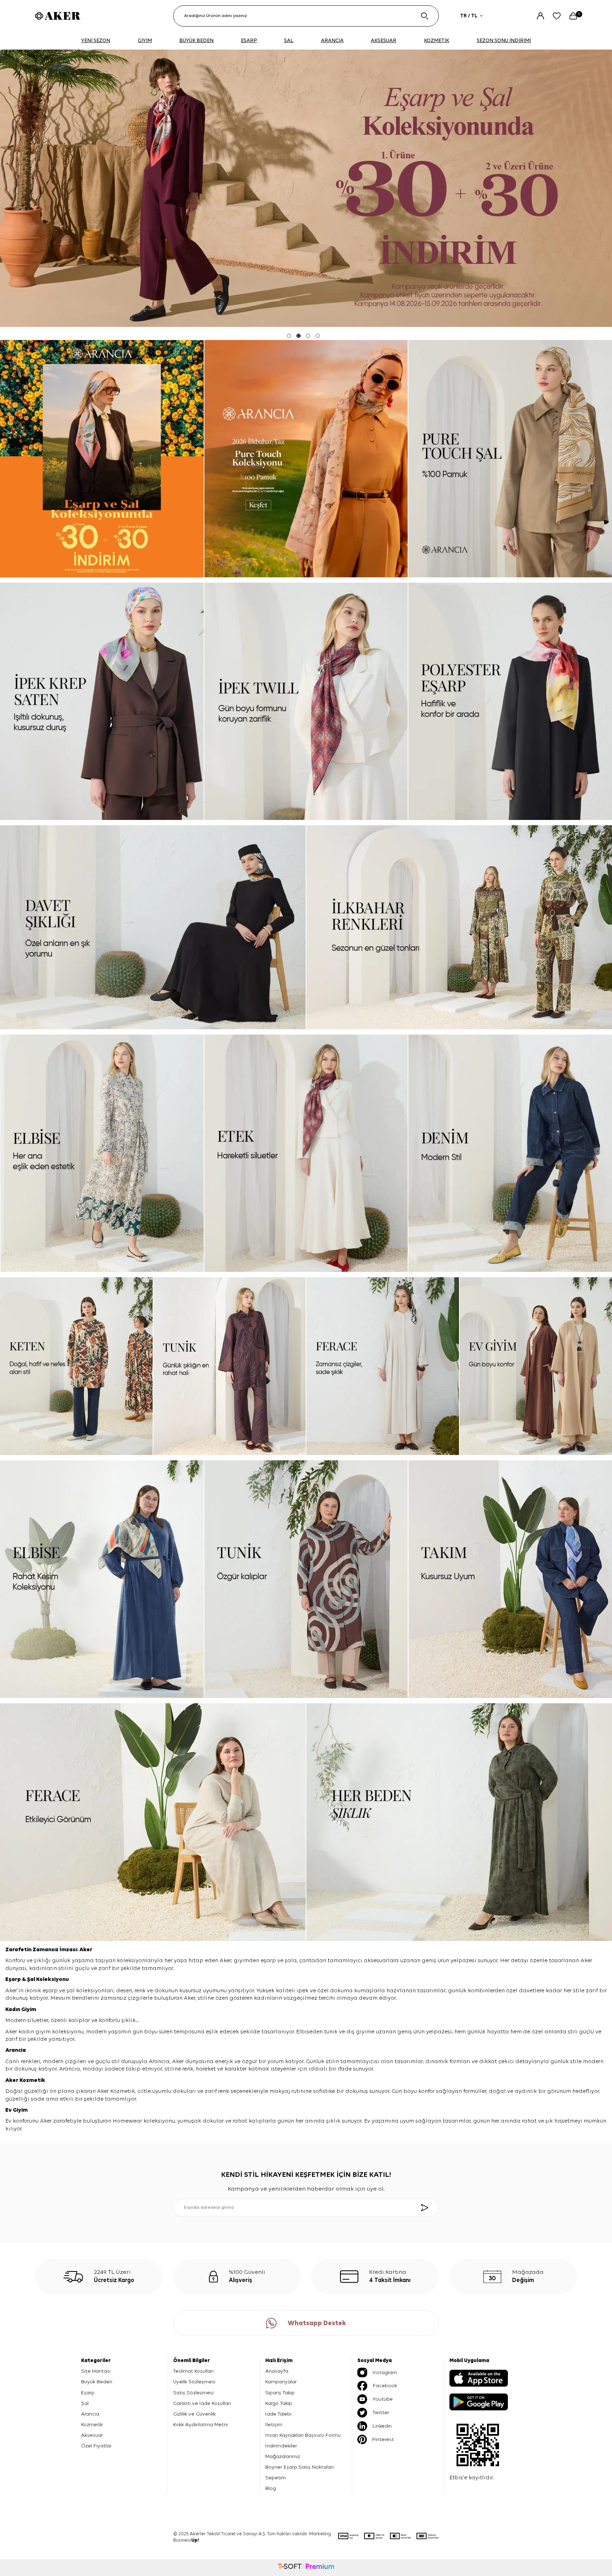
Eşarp (14, 1980)
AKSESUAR (384, 41)
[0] (573, 16)
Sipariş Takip (280, 2393)
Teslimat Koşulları (193, 2371)
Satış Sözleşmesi (193, 2393)
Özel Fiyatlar (96, 2446)
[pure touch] (306, 459)
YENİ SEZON (96, 41)
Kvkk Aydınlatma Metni (200, 2425)
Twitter (381, 2413)
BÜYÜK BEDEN (196, 41)
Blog (271, 2488)
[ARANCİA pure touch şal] (510, 459)
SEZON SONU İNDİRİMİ (504, 41)
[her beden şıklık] (459, 1822)
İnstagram (385, 2373)
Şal (32, 1980)
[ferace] (383, 1366)
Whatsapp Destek (317, 2323)
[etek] (306, 1153)
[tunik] (230, 1366)
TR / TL (469, 16)
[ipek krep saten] (102, 701)
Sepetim (276, 2478)
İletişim (274, 2425)
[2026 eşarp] (306, 188)
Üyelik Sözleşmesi (194, 2382)
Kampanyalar (281, 2382)
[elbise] (102, 1153)
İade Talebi (278, 2414)
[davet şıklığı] (153, 927)
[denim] (510, 1153)
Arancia (90, 2414)
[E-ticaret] (306, 2567)
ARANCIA (332, 41)
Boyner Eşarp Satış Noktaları (299, 2467)
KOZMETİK (437, 41)
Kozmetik (32, 2080)
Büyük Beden (97, 2382)
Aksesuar (92, 2435)
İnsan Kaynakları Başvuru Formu (303, 2435)
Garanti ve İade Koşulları (202, 2403)
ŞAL (289, 41)
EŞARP (249, 41)
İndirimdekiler (281, 2446)
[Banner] (102, 459)
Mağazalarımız (283, 2456)
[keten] (76, 1366)
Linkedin (382, 2426)
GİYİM (145, 41)
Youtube (383, 2399)
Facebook (385, 2386)
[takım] (510, 1579)
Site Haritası (96, 2371)
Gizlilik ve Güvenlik (194, 2414)
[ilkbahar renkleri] (459, 927)
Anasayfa (277, 2371)
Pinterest (383, 2439)
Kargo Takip (279, 2403)
